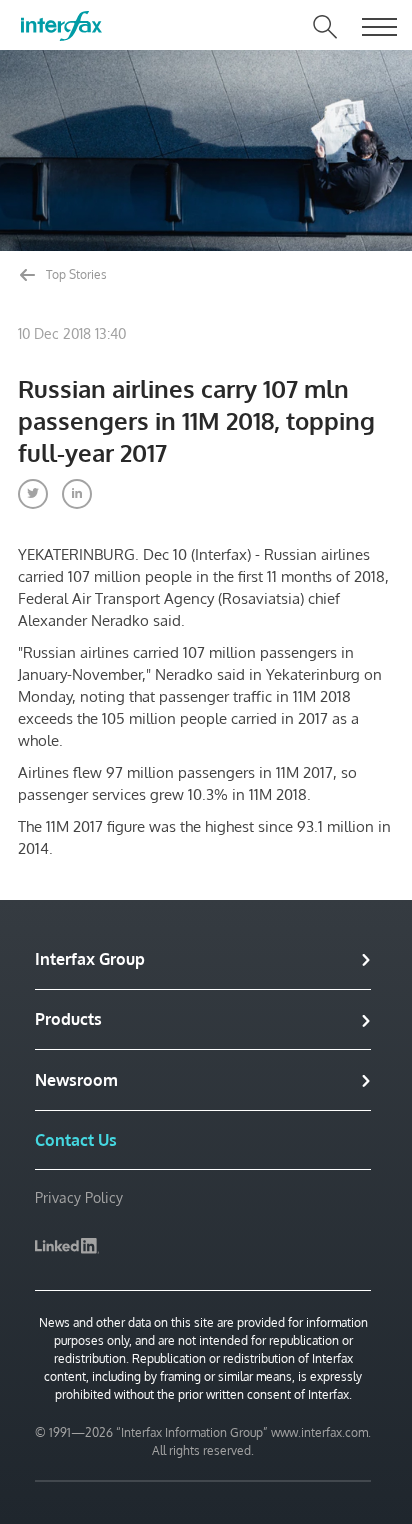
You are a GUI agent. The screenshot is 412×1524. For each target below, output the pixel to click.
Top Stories (75, 274)
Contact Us (76, 1140)
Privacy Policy (79, 1197)
